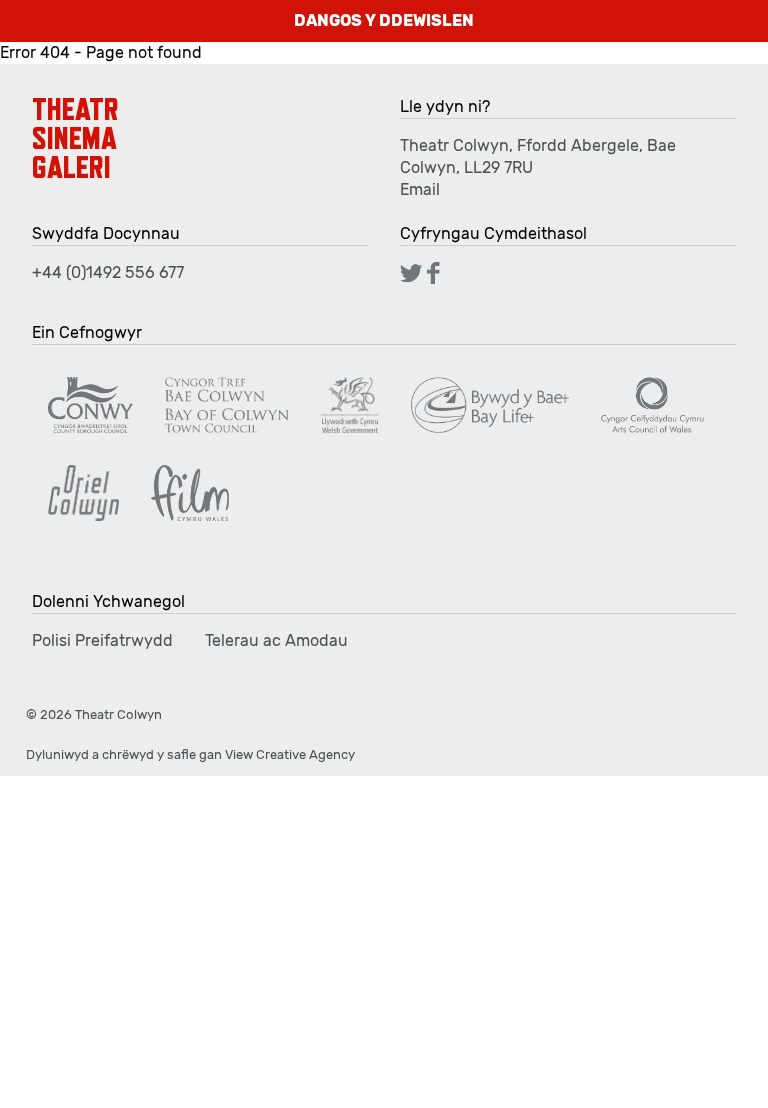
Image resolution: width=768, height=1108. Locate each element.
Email (420, 189)
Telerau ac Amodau (276, 640)
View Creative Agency (290, 754)
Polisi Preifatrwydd (102, 640)
